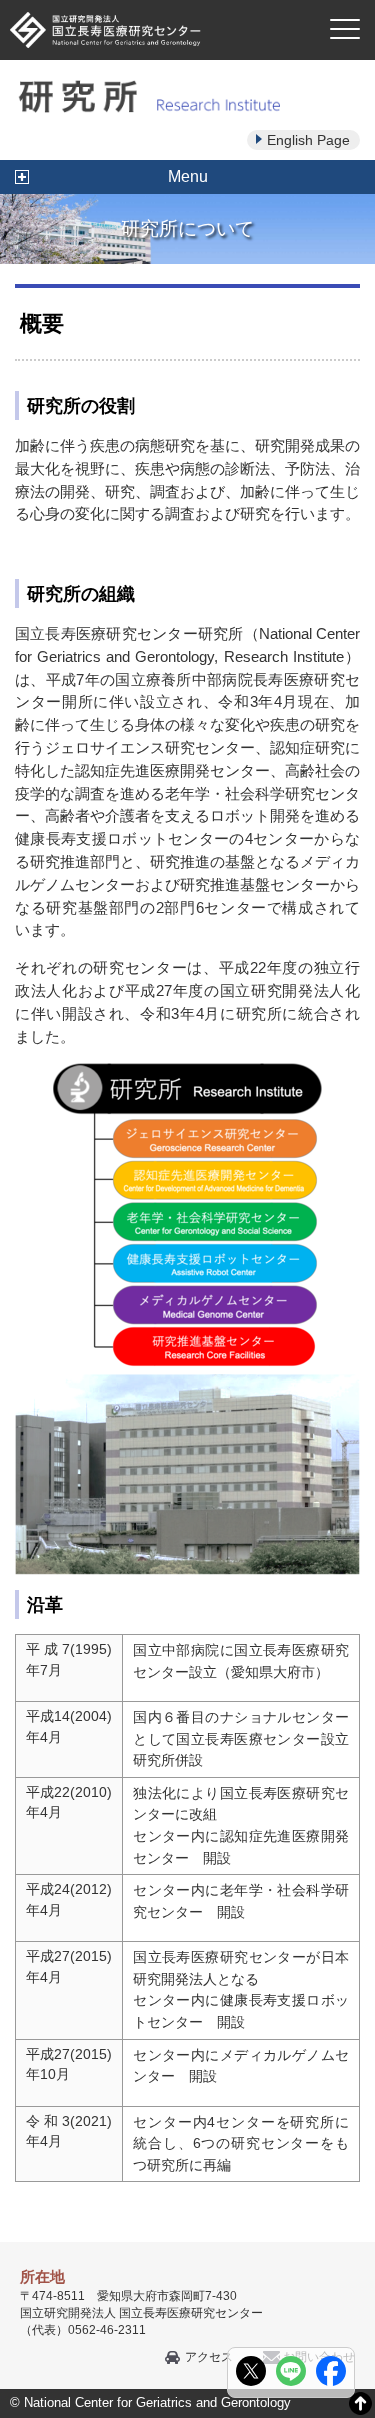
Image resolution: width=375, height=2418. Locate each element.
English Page (308, 140)
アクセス (209, 2357)
